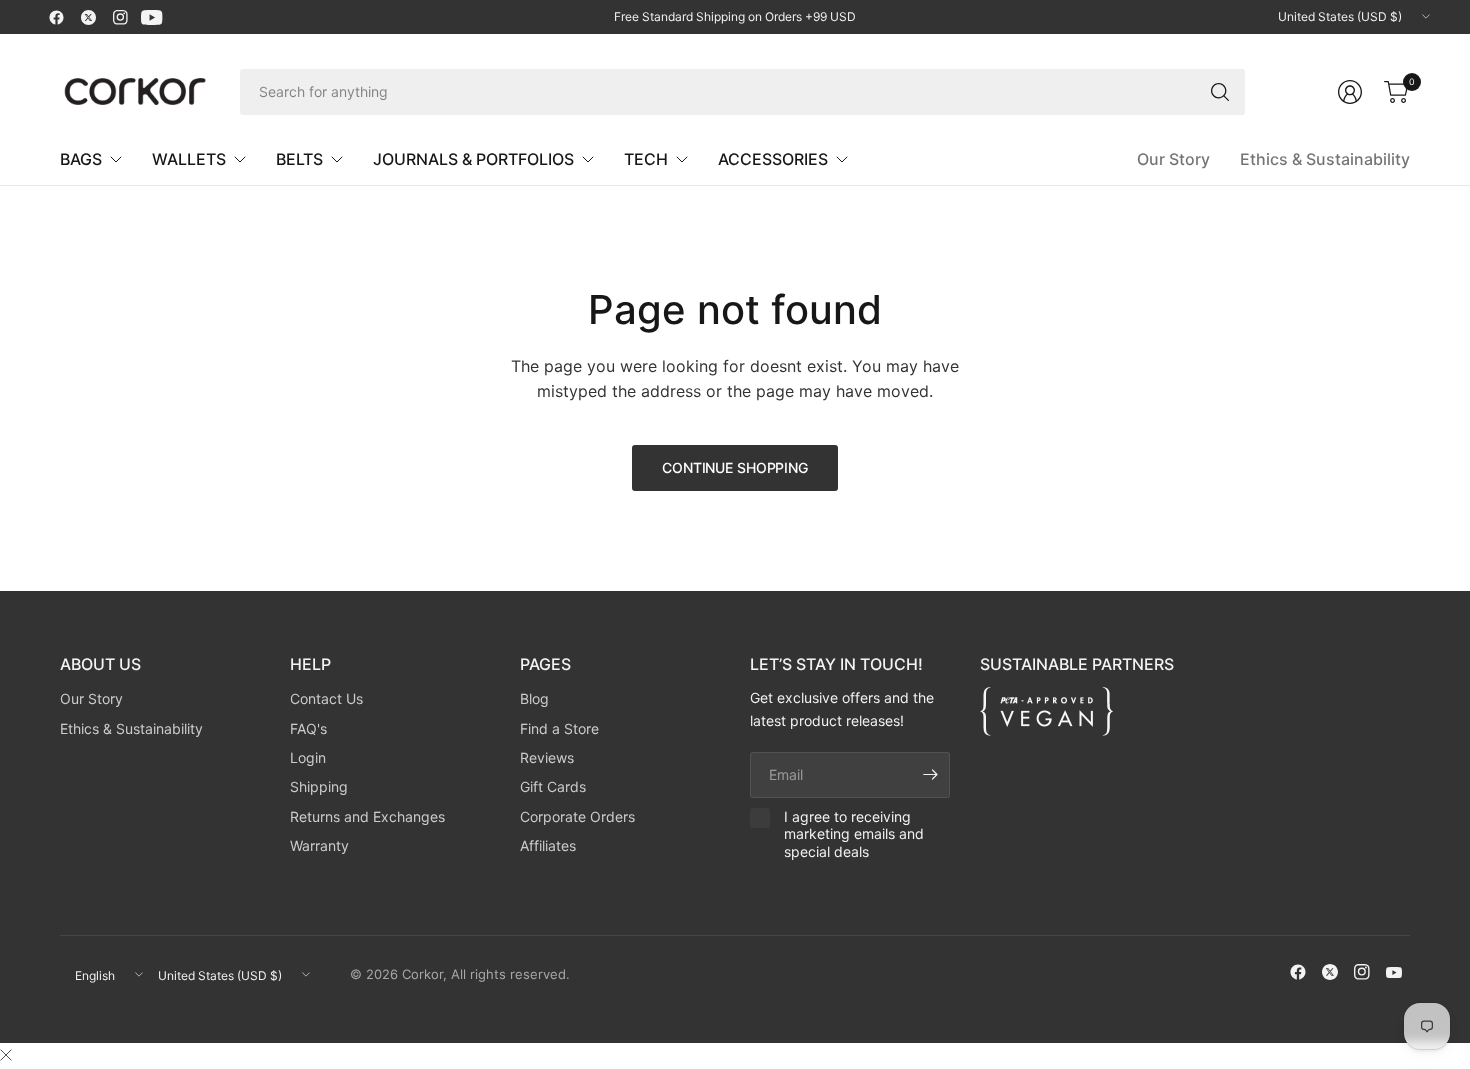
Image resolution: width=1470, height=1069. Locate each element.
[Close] (6, 1055)
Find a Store (559, 728)
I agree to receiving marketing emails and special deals (854, 834)
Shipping (319, 786)
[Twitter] (88, 17)
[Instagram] (120, 17)
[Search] (1220, 92)
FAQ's (308, 728)
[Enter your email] (930, 775)
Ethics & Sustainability (1325, 159)
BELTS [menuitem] (299, 159)
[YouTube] (152, 17)
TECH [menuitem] (646, 159)
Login (308, 757)
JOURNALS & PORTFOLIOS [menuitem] (473, 159)
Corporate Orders (577, 816)
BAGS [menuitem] (81, 159)
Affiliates (548, 845)
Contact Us (326, 698)
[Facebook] (56, 17)
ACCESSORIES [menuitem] (773, 159)
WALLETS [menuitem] (189, 159)
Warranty (319, 845)
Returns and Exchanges (367, 816)
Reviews (547, 757)
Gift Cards (553, 786)
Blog (534, 698)
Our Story (1173, 159)
